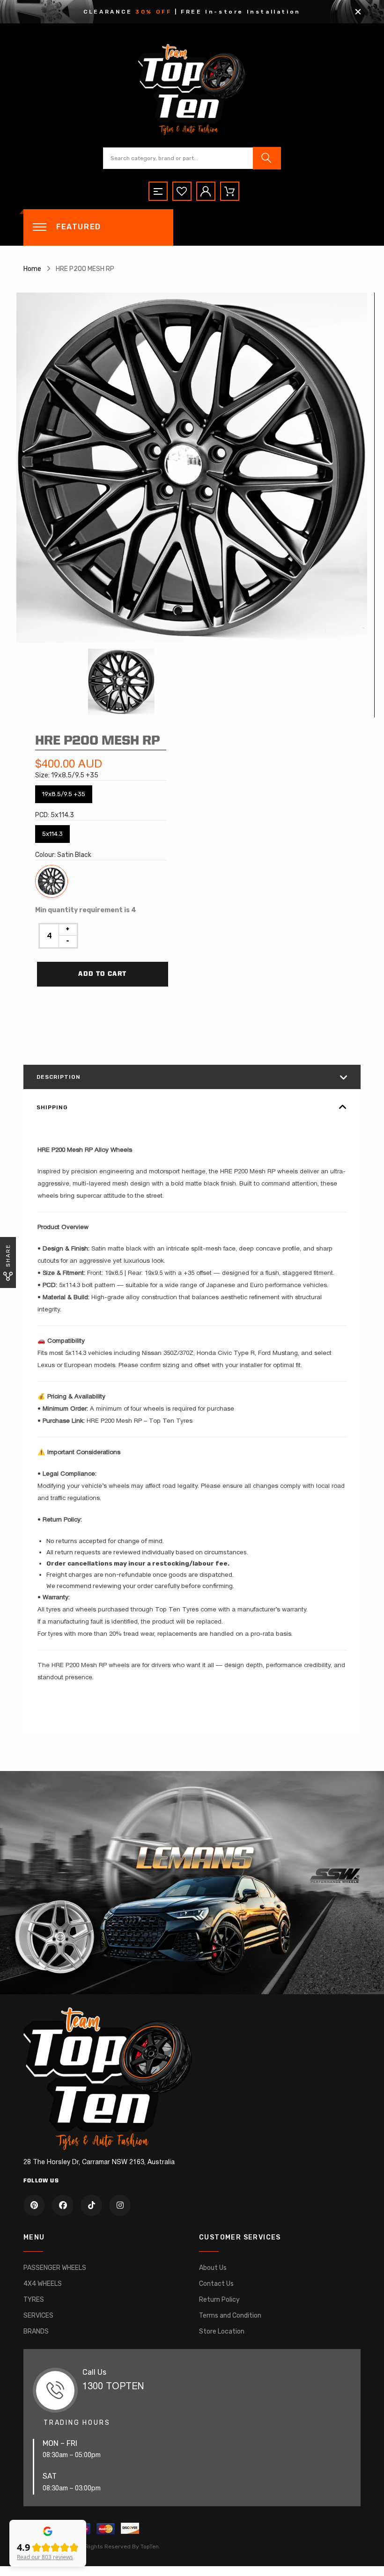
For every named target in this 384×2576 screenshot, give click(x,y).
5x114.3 (52, 831)
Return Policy (219, 2300)
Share (8, 1255)
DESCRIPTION (59, 1077)
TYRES (34, 2300)
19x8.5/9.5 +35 (64, 791)
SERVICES (38, 2316)
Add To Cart (102, 974)
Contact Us (216, 2284)
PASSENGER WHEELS (55, 2268)
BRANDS (36, 2331)
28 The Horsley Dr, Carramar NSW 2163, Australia (99, 2163)
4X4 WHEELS (43, 2284)
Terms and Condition (230, 2316)
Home (32, 269)
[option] (192, 468)
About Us (213, 2268)
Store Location (222, 2331)
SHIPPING (52, 1107)
